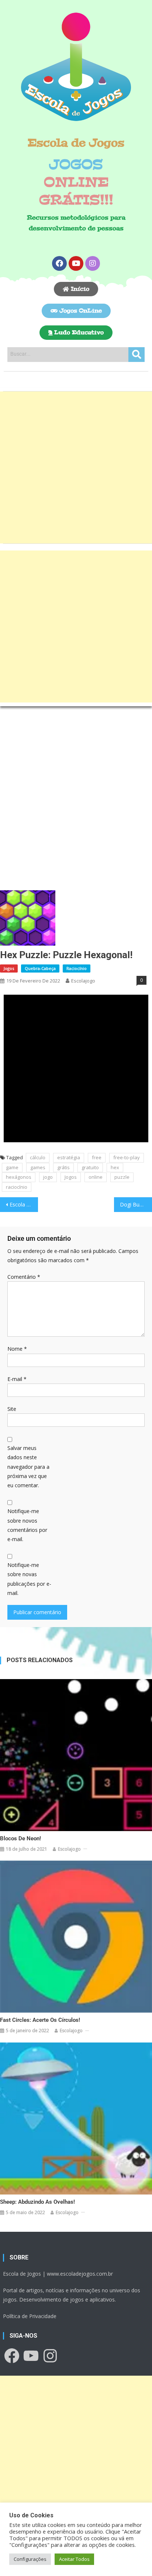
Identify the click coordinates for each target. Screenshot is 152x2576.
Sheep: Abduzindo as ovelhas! (37, 2202)
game (12, 1167)
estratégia (69, 1157)
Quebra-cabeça (40, 968)
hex (115, 1167)
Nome (17, 1349)
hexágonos (19, 1177)
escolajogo (83, 981)
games (38, 1167)
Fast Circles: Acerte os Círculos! (40, 2020)
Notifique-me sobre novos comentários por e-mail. (27, 1525)
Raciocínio (77, 968)
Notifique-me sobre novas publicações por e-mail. (29, 1579)
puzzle (122, 1177)
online (96, 1177)
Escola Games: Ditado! (24, 1204)
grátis (63, 1167)
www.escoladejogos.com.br (80, 2274)
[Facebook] (59, 263)
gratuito (90, 1167)
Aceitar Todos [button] (74, 2559)
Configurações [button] (30, 2559)
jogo (48, 1177)
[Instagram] (93, 263)
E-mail (17, 1379)
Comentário (24, 1277)
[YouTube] (31, 2356)
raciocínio (17, 1187)
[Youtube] (76, 263)
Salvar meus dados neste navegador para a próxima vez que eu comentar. (28, 1467)
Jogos (9, 968)
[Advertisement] (76, 467)
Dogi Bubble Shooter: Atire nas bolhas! (136, 1204)
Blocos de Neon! (20, 1838)
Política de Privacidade (30, 2316)
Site (12, 1409)
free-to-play (127, 1157)
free (97, 1157)
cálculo (38, 1157)
